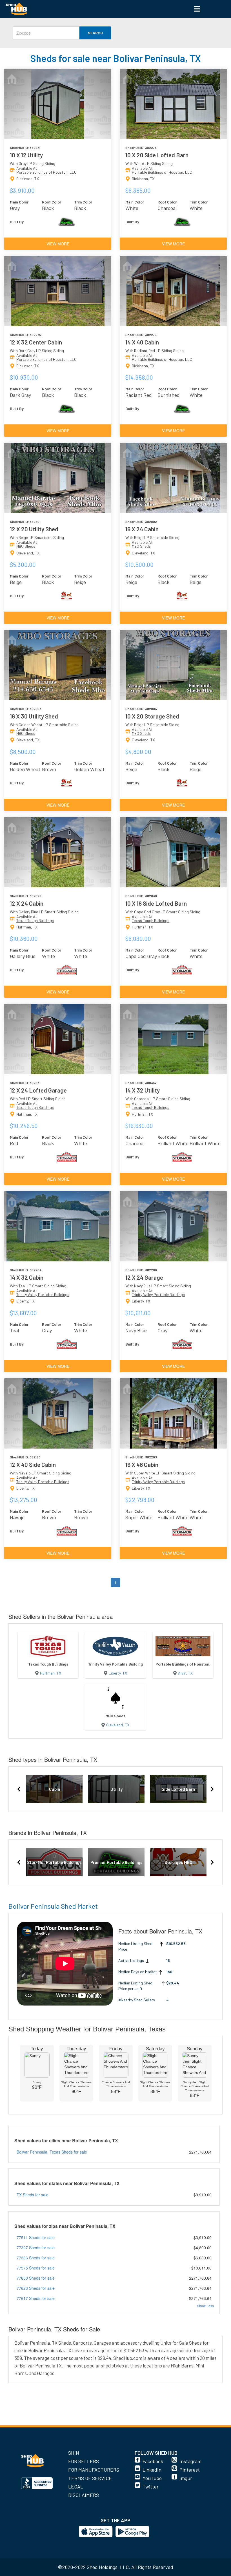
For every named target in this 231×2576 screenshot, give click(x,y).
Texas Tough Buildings (35, 920)
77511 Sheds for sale (36, 2237)
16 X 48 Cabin (142, 1464)
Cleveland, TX (118, 1725)
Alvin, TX (185, 1673)
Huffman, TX (51, 1673)
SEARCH (95, 33)
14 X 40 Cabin (142, 342)
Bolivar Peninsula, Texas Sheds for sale (52, 2152)
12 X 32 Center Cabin (36, 342)
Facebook (153, 2461)
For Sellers (84, 2461)
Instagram (190, 2461)
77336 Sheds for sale (36, 2258)
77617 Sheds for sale (36, 2298)
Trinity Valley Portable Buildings (43, 1294)
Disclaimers (84, 2495)
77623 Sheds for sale (36, 2288)
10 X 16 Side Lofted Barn (156, 903)
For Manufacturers (94, 2470)
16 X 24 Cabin (142, 529)
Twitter (151, 2487)
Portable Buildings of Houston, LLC (46, 172)
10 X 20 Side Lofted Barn (157, 155)
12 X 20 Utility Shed (34, 529)
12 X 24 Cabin (27, 903)
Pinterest (190, 2470)
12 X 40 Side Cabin (33, 1464)
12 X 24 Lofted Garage (38, 1090)
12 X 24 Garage (144, 1277)
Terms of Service (90, 2478)
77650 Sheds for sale (36, 2278)
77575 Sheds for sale (36, 2268)
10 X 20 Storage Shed (152, 716)
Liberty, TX (118, 1673)
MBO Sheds (26, 546)
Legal (76, 2487)
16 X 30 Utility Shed (34, 716)
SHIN (74, 2453)
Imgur (186, 2478)
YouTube (152, 2478)
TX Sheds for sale (33, 2195)
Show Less (205, 2306)
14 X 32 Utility (143, 1090)
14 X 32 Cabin (27, 1277)
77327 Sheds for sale (36, 2248)
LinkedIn (152, 2470)
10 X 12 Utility (26, 155)
